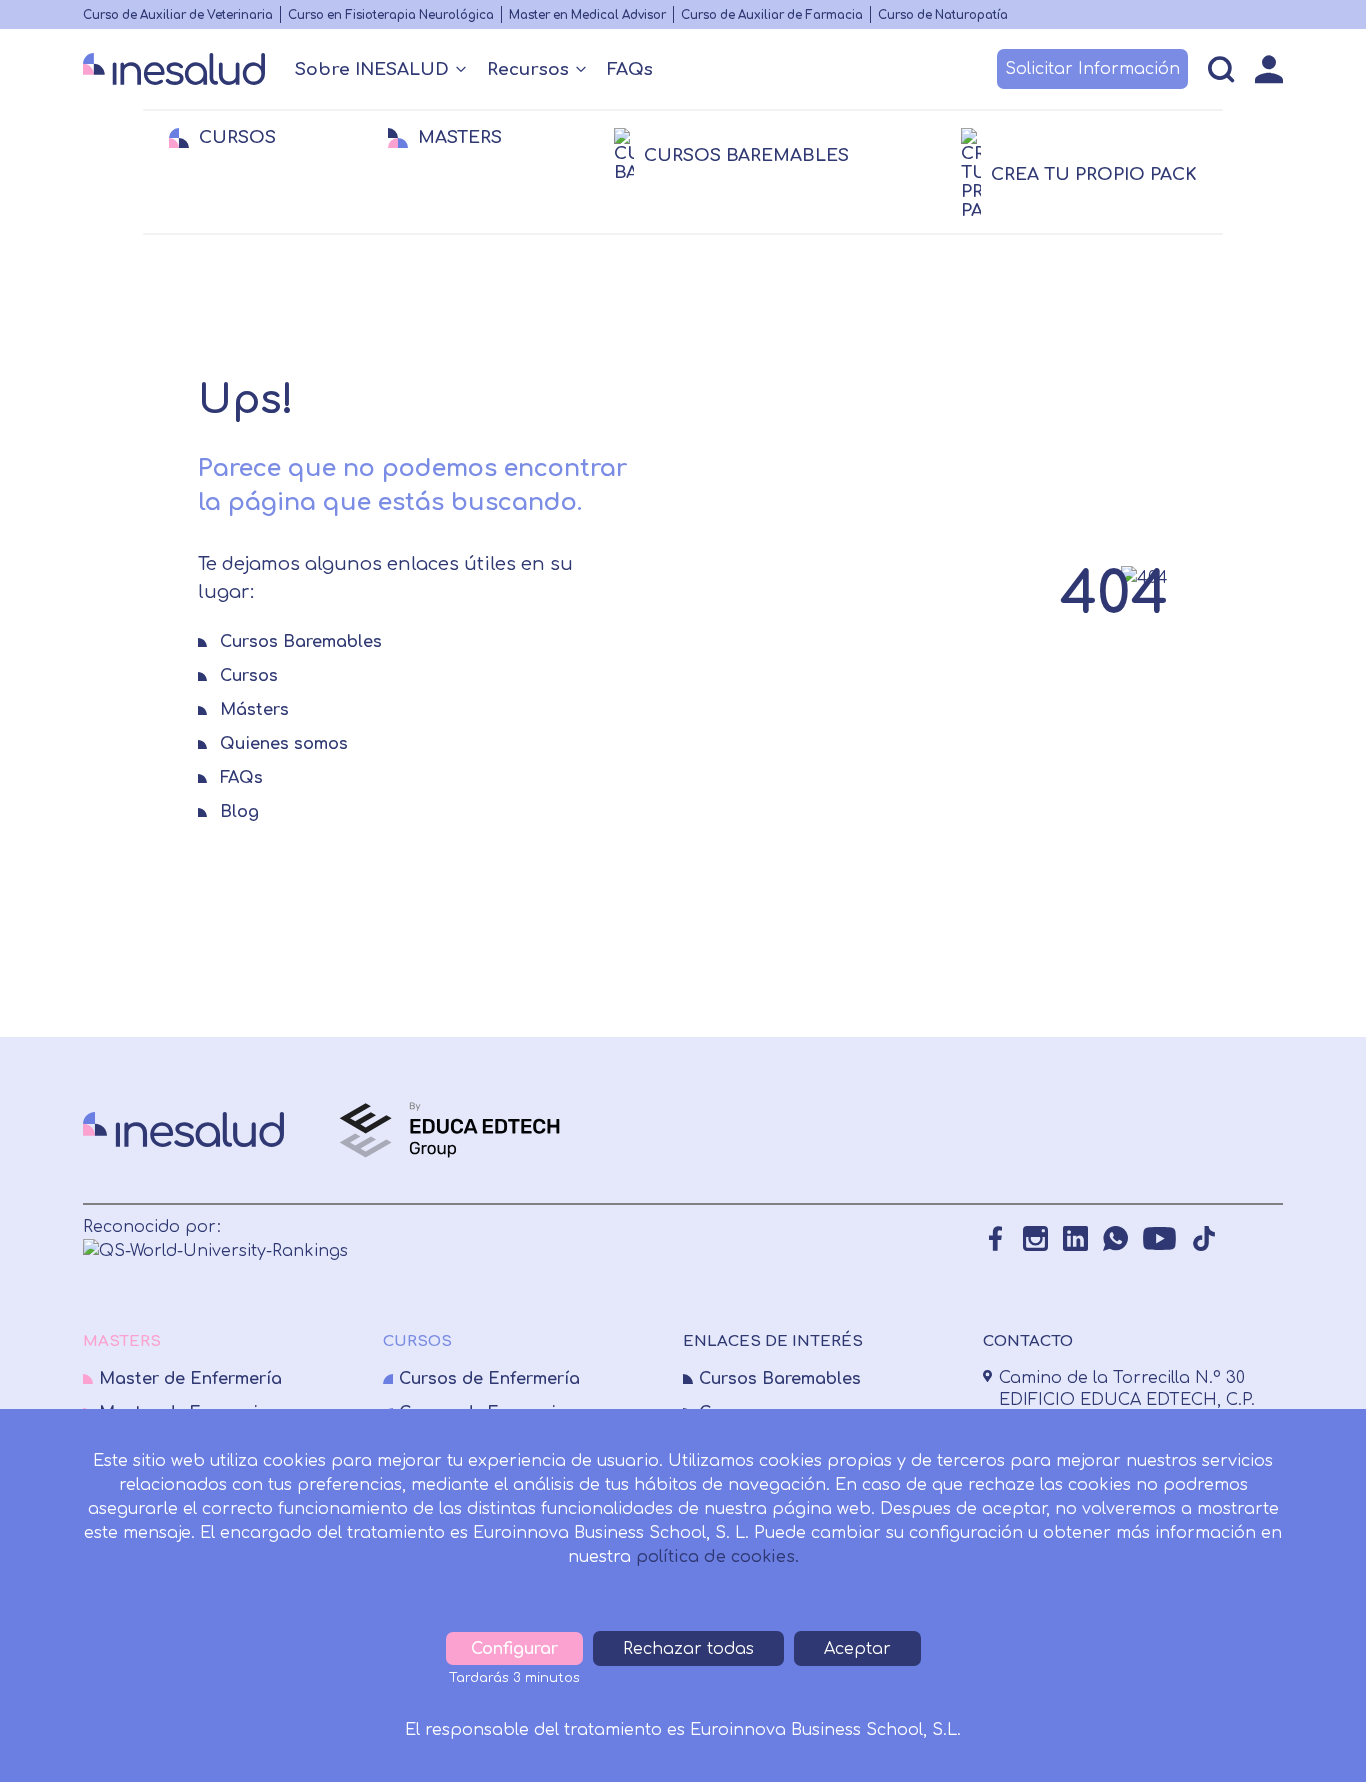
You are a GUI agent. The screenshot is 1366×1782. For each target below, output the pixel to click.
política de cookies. (717, 1557)
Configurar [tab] (514, 1649)
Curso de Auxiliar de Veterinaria (178, 15)
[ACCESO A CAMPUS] (1269, 69)
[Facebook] (995, 1238)
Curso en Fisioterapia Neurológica (391, 15)
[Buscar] (1221, 69)
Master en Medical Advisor (587, 15)
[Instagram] (1035, 1238)
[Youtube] (1159, 1238)
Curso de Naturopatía (943, 15)
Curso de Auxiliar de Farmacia (772, 15)
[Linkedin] (1075, 1238)
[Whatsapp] (1115, 1238)
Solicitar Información (1092, 69)
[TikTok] (1203, 1238)
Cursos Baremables (780, 1379)
